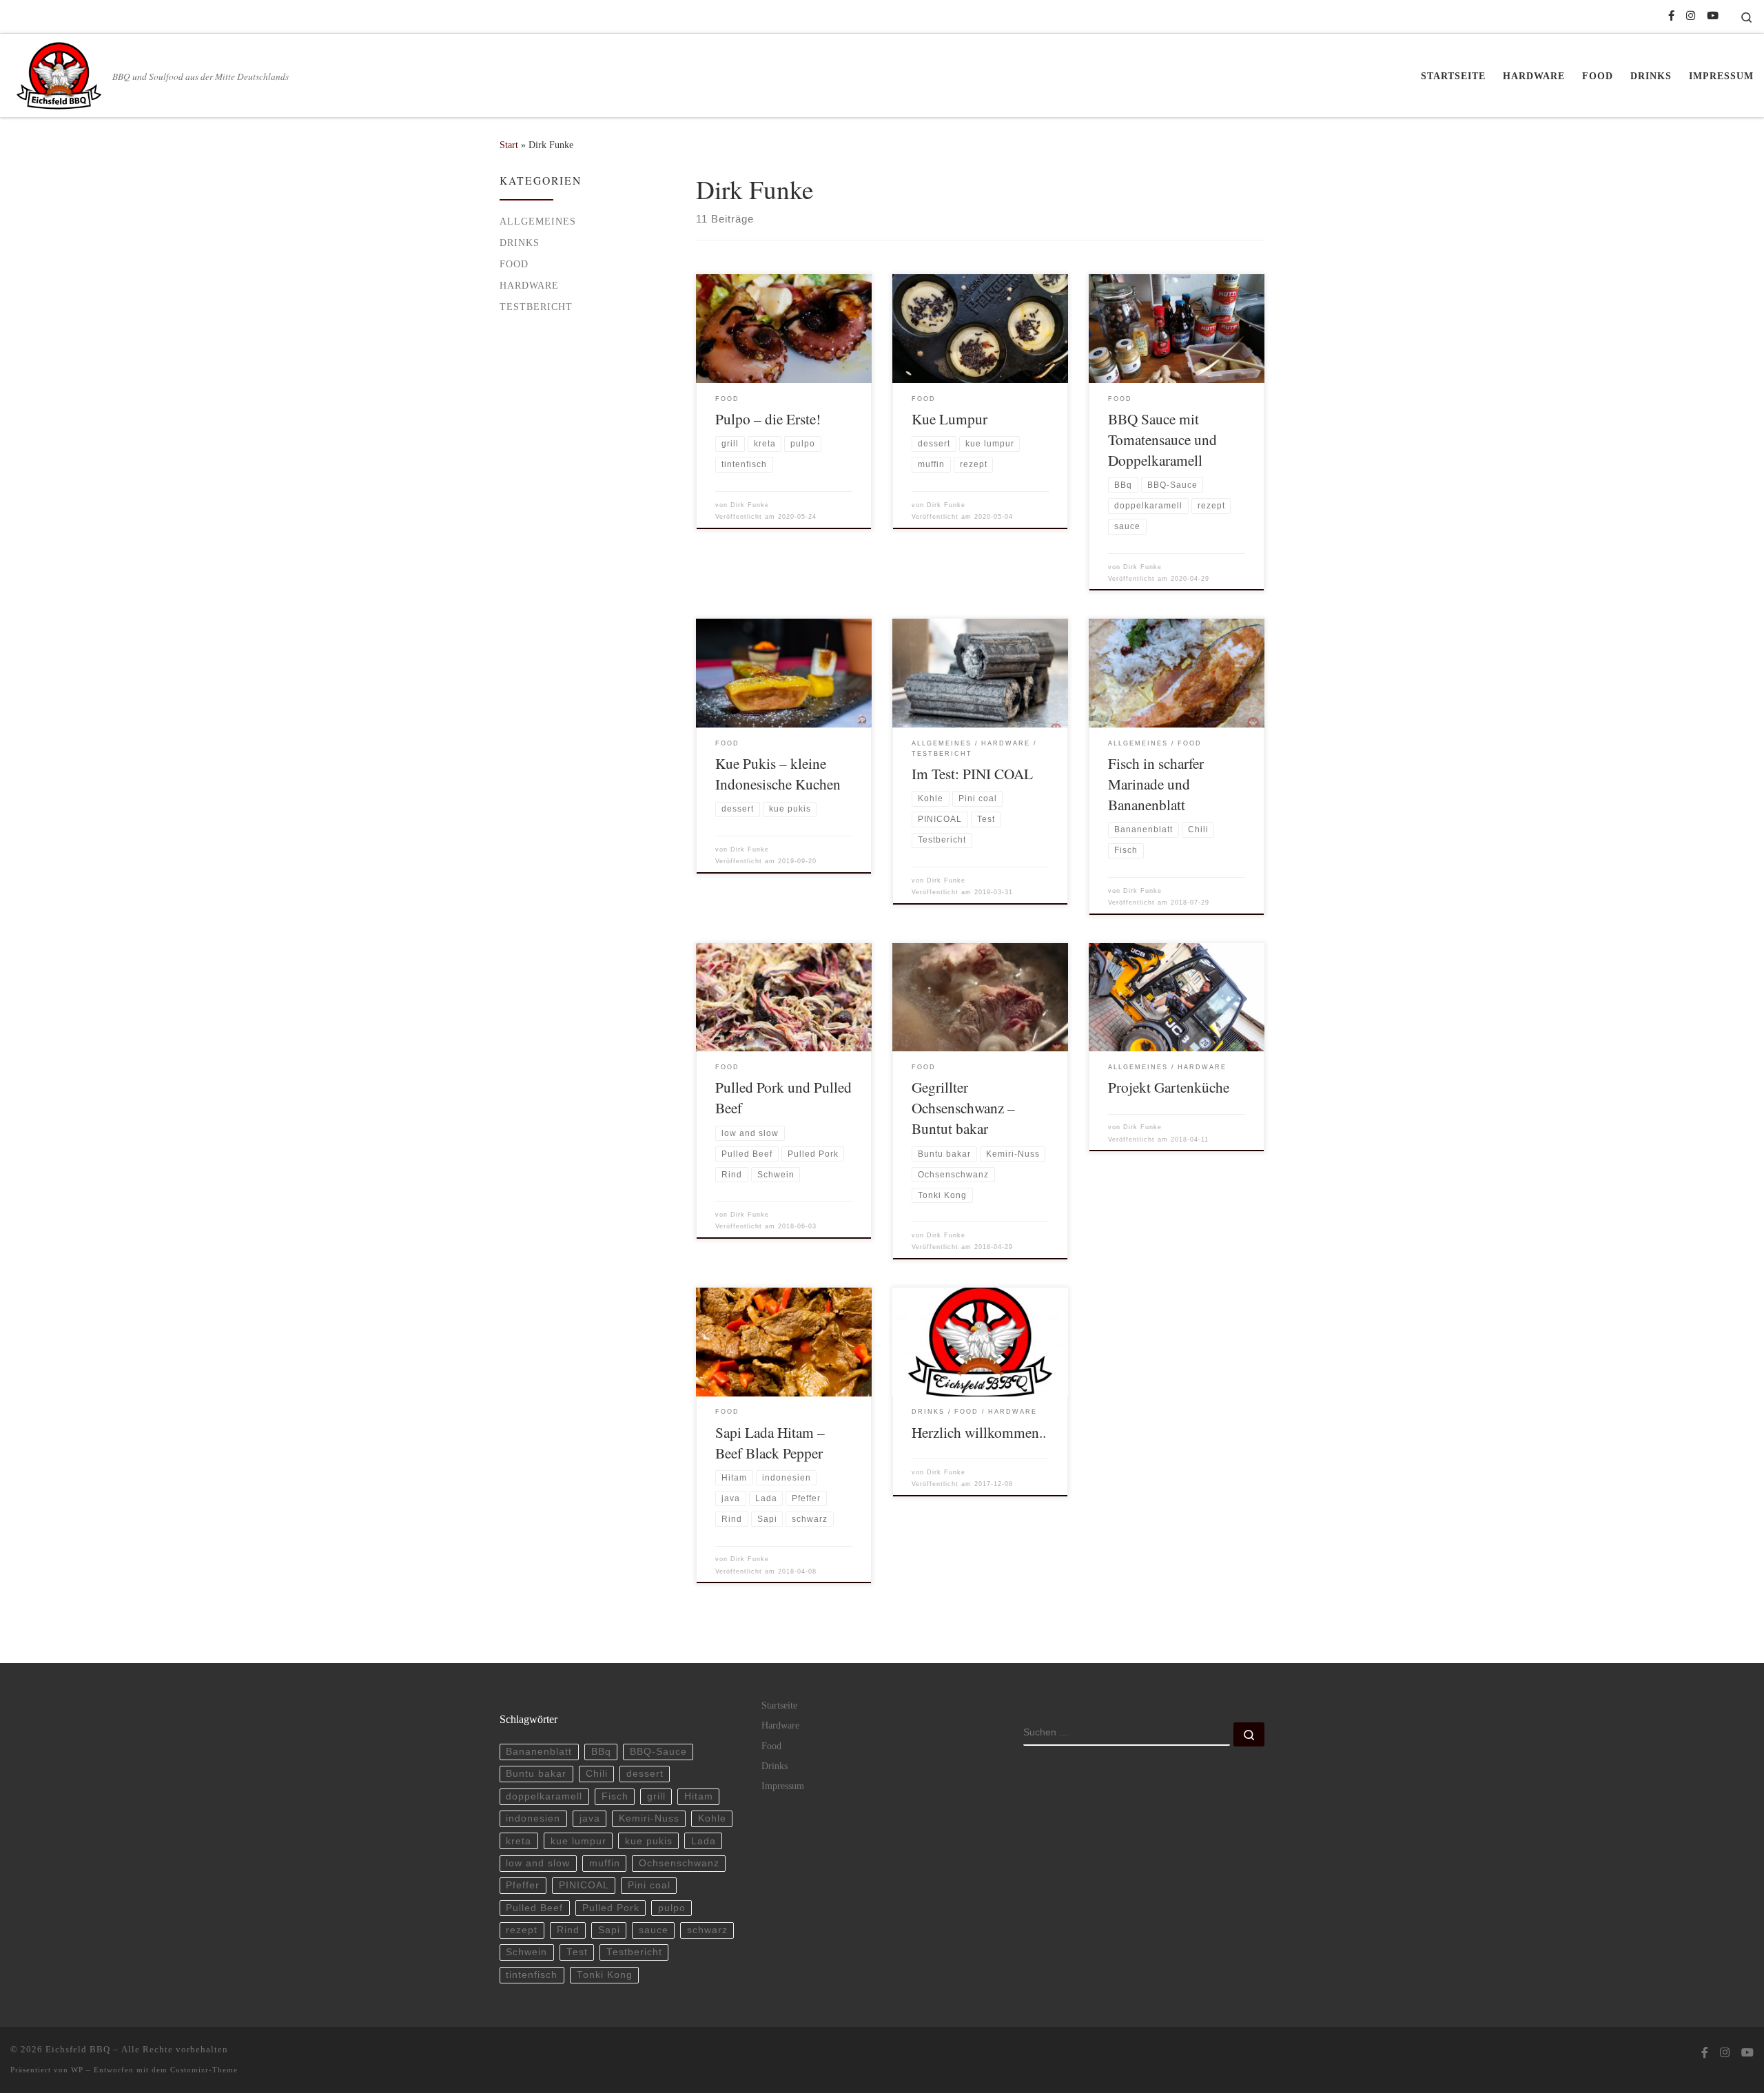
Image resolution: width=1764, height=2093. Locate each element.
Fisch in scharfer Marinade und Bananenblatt (1156, 784)
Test (577, 1952)
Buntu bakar (536, 1774)
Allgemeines (538, 221)
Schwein (526, 1952)
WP (77, 2070)
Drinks (520, 243)
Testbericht (536, 307)
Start (509, 145)
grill (656, 1796)
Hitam (699, 1796)
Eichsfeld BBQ (78, 2049)
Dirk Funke (750, 505)
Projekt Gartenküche (1169, 1087)
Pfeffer (523, 1885)
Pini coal (649, 1885)
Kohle (712, 1818)
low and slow (538, 1863)
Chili (597, 1774)
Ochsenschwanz (679, 1863)
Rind (568, 1930)
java (590, 1818)
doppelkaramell (544, 1796)
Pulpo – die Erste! (768, 419)
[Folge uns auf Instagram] (1691, 16)
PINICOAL (584, 1885)
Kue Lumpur (950, 419)
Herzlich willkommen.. (979, 1432)
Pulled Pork (611, 1908)
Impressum (783, 1786)
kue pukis (649, 1841)
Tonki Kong (605, 1975)
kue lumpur (578, 1841)
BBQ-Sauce (658, 1752)
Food (514, 264)
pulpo (672, 1908)
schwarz (707, 1930)
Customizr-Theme (204, 2070)
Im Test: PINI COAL (972, 773)
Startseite (779, 1705)
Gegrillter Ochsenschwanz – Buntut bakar (963, 1107)
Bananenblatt (539, 1752)
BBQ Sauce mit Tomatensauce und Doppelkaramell (1162, 439)
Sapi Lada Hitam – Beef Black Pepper (770, 1442)
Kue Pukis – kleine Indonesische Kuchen (778, 773)
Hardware (529, 285)
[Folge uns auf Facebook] (1671, 16)
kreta (519, 1841)
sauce (654, 1930)
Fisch (615, 1796)
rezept (522, 1930)
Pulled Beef (534, 1908)
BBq (601, 1752)
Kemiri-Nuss (649, 1818)
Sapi (609, 1930)
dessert (645, 1774)
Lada (704, 1841)
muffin (605, 1863)
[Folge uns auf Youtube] (1713, 16)
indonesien (533, 1818)
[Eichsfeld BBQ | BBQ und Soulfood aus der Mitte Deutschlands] (59, 72)
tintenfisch (532, 1975)
